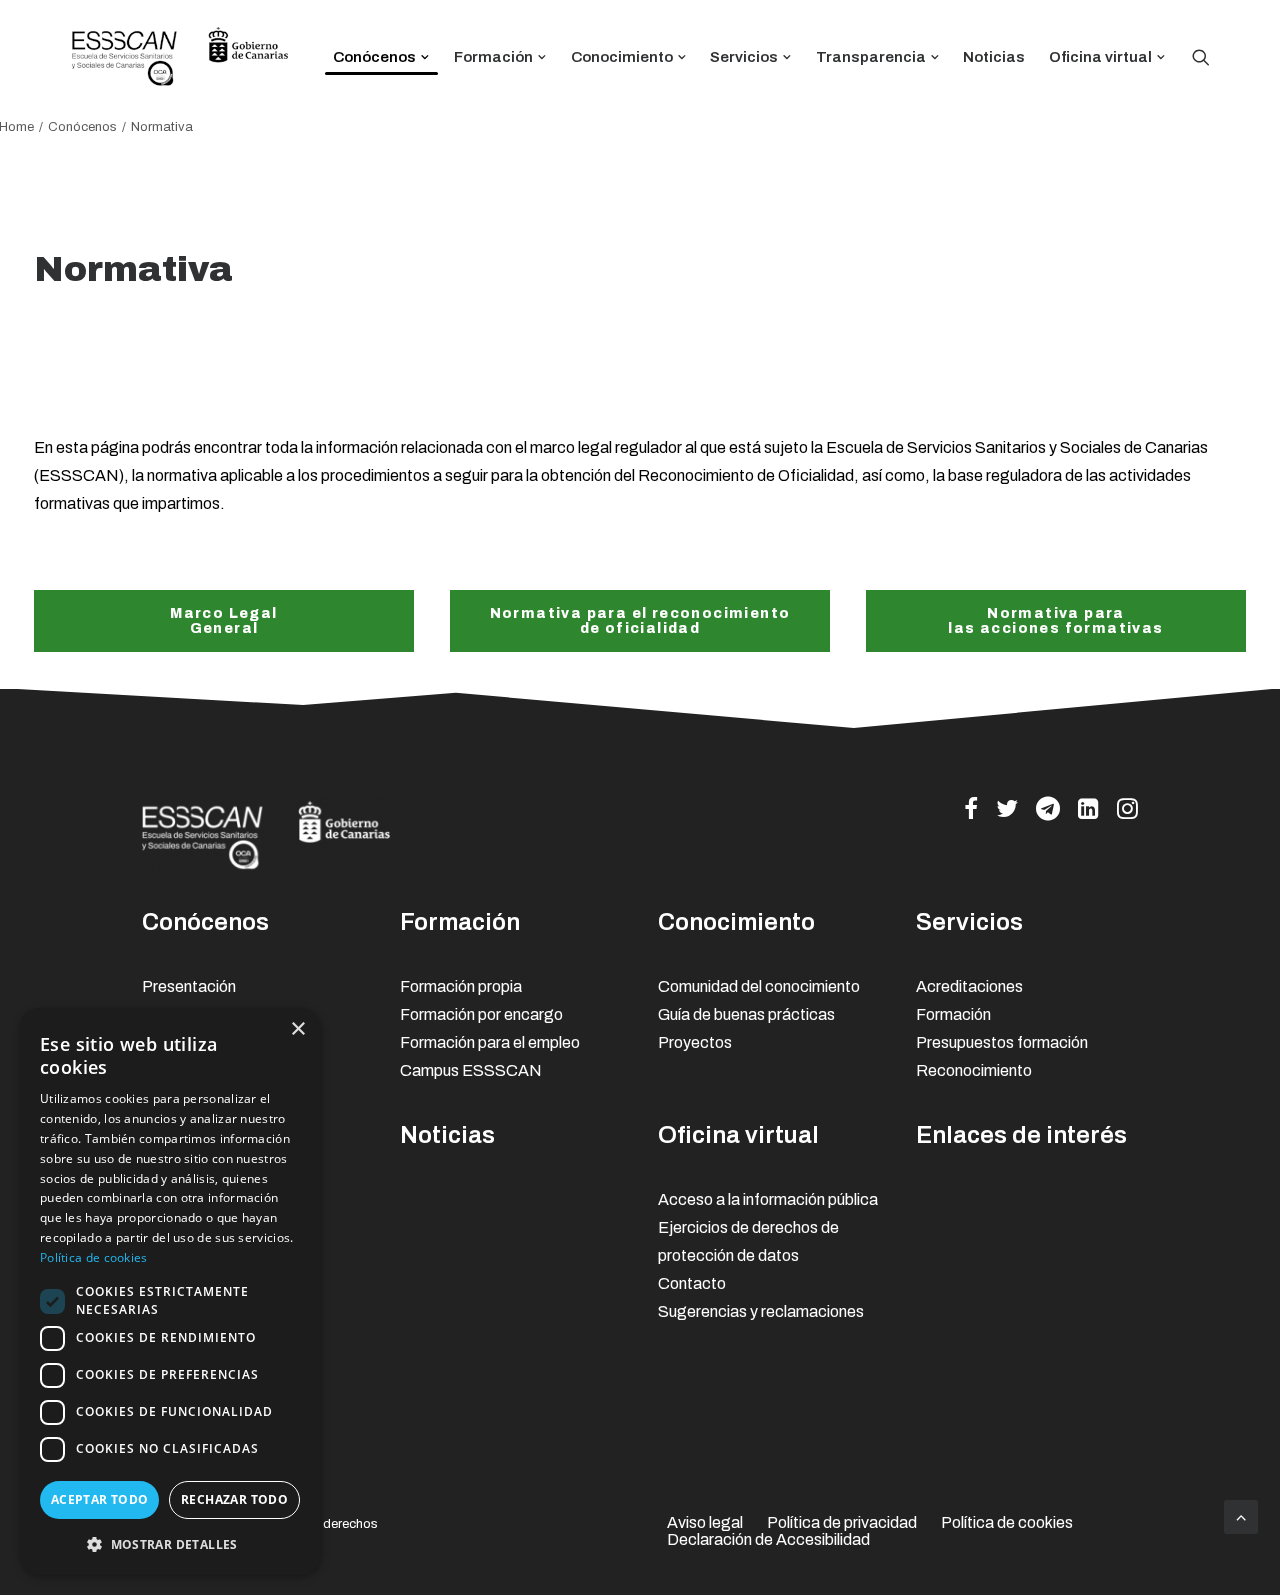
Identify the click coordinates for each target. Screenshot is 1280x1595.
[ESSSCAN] (180, 57)
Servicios (744, 57)
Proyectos (695, 1042)
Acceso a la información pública (768, 1199)
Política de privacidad (842, 1522)
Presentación (189, 986)
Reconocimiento (974, 1070)
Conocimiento (622, 57)
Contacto (692, 1283)
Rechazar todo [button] (234, 1499)
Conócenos (374, 57)
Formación (493, 57)
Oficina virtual (1100, 57)
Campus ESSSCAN (471, 1070)
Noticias (994, 57)
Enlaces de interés (1021, 1135)
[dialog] (170, 1291)
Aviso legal (705, 1522)
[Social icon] (971, 813)
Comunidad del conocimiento (759, 986)
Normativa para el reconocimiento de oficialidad (642, 621)
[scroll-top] (1241, 1515)
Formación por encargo (481, 1014)
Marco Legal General (223, 621)
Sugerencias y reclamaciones (761, 1311)
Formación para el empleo (490, 1042)
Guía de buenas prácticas (746, 1014)
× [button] (297, 1029)
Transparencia (871, 57)
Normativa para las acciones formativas (1055, 621)
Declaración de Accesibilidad (768, 1539)
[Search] (1201, 57)
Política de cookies (1007, 1522)
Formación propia (461, 986)
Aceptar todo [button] (100, 1499)
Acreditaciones (969, 986)
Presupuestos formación (1002, 1042)
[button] (170, 1543)
